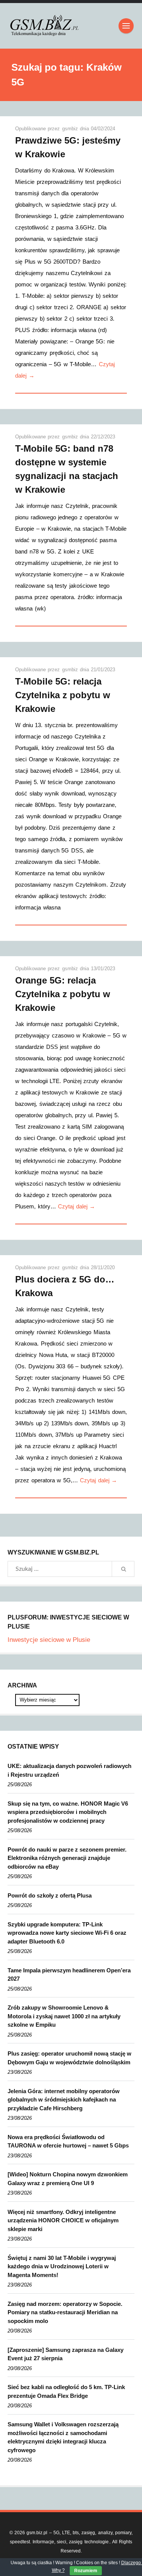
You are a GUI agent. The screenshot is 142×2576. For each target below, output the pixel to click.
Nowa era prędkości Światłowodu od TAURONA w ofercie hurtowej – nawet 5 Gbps (68, 2141)
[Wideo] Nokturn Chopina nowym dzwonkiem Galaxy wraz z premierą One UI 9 (68, 2179)
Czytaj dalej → (76, 1206)
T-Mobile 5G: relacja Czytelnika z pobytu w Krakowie (63, 695)
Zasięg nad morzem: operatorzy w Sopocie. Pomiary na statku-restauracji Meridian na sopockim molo (65, 2312)
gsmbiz (71, 129)
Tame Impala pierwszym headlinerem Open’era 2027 (69, 1975)
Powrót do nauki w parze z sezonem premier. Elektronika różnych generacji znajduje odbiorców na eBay (67, 1858)
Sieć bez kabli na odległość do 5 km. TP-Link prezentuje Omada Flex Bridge (66, 2391)
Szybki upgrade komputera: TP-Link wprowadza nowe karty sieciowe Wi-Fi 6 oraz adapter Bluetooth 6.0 (67, 1933)
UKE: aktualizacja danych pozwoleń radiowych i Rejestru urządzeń (69, 1770)
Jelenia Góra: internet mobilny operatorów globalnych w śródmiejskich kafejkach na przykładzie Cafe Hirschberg (64, 2100)
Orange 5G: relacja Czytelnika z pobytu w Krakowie (63, 994)
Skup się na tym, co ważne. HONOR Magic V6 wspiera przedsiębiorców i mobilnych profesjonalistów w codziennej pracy (68, 1812)
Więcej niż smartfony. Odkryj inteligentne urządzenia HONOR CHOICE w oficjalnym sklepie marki (63, 2220)
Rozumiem (86, 2571)
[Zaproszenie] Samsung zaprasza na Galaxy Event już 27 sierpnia (66, 2354)
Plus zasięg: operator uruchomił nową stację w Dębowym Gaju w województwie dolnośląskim (69, 2058)
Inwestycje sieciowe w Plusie (49, 1640)
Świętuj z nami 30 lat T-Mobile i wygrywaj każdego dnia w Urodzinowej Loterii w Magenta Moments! (62, 2266)
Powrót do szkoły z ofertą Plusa (50, 1895)
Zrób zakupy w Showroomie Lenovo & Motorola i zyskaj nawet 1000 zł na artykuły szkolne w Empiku (64, 2016)
